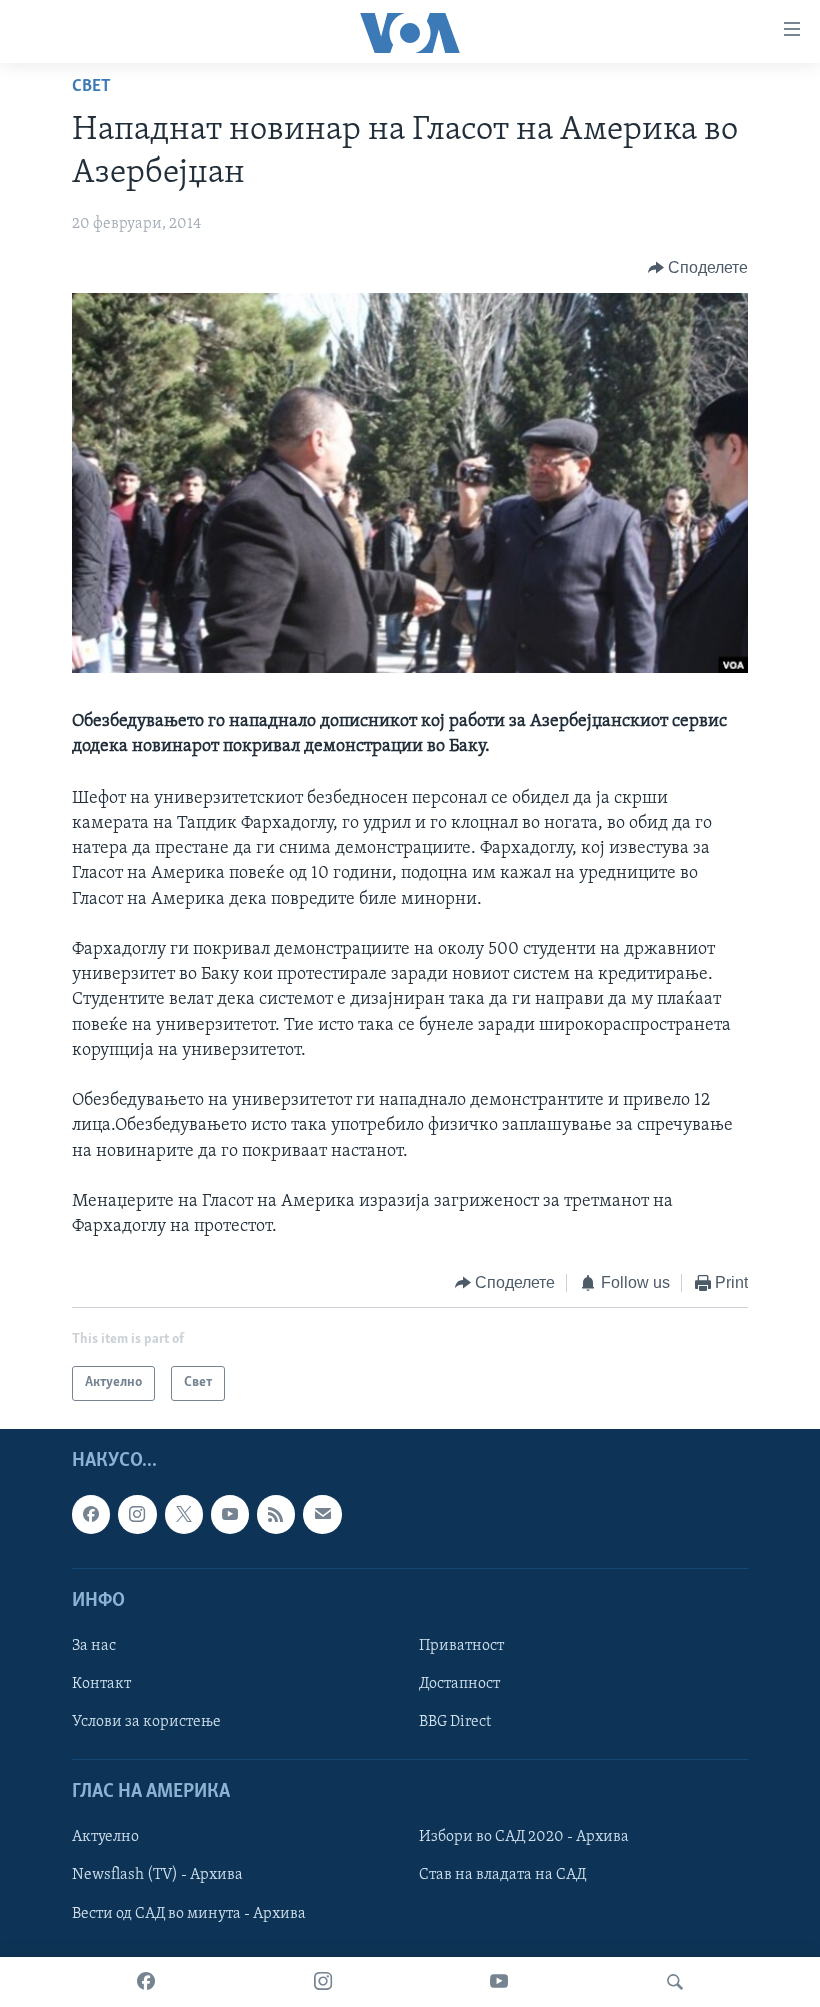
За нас (94, 1646)
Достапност (459, 1684)
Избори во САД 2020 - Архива (524, 1837)
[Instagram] (323, 1982)
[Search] (675, 1982)
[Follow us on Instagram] (137, 1514)
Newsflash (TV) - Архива (157, 1875)
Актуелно (105, 1837)
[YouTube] (499, 1982)
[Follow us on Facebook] (91, 1514)
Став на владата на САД (502, 1875)
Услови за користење (146, 1722)
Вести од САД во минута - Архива (189, 1913)
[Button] (698, 268)
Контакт (101, 1684)
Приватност (461, 1646)
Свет (91, 87)
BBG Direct (455, 1722)
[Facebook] (146, 1982)
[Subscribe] (322, 1514)
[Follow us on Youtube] (230, 1514)
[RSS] (276, 1514)
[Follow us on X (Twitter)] (184, 1514)
